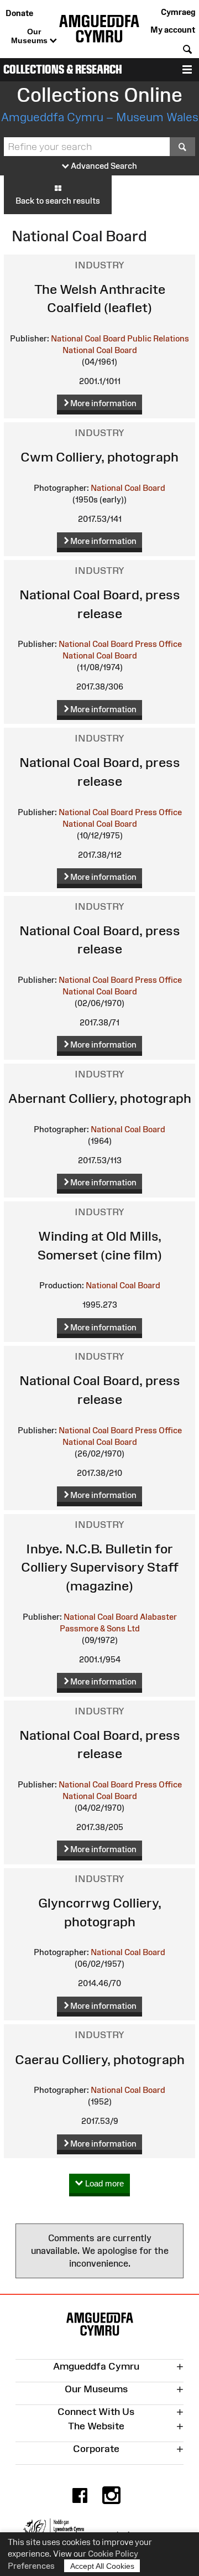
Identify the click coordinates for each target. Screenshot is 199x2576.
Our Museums (30, 36)
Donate (19, 13)
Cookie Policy (113, 2554)
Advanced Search (103, 166)
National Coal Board (100, 350)
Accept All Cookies (102, 2566)
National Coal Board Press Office (120, 644)
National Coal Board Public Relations (120, 338)
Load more (103, 2183)
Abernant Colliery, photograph (100, 1098)
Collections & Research (63, 69)
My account (173, 30)
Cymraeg (178, 12)
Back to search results (58, 201)
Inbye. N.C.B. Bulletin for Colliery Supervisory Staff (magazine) (100, 1567)
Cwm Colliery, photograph (99, 457)
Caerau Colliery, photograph (100, 2059)
